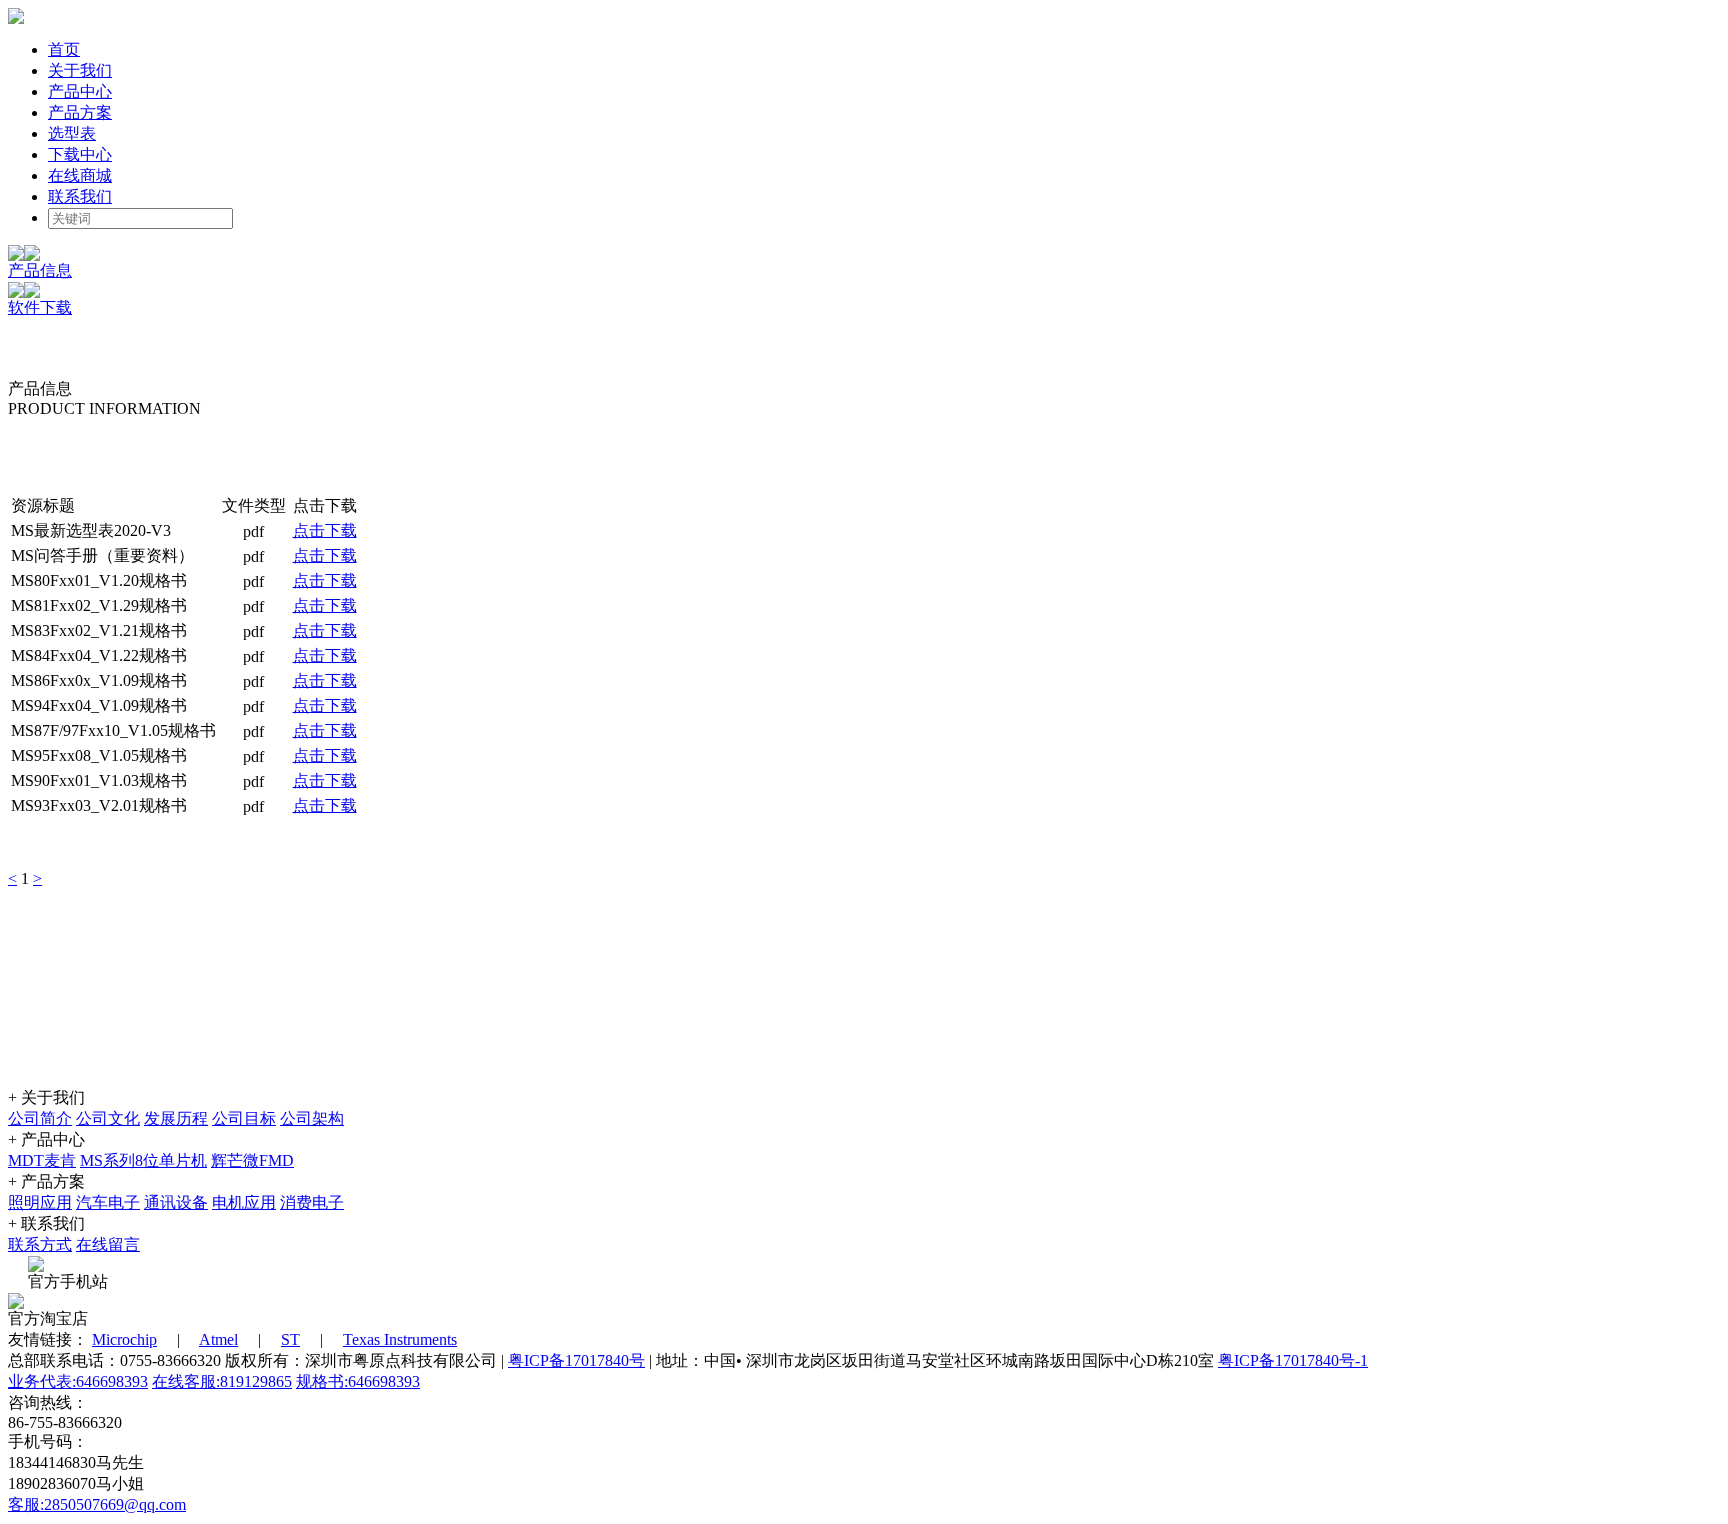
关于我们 (80, 70)
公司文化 (108, 1118)
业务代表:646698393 (78, 1381)
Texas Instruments (400, 1339)
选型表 (72, 133)
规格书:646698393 (358, 1381)
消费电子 (312, 1202)
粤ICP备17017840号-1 (1293, 1360)
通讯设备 (176, 1202)
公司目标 (244, 1118)
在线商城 (80, 175)
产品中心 (80, 91)
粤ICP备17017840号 (576, 1360)
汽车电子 (108, 1202)
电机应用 (244, 1202)
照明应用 (40, 1202)
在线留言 (108, 1244)
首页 (64, 49)
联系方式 (40, 1244)
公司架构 (312, 1118)
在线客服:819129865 (222, 1381)
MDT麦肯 (42, 1160)
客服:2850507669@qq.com (97, 1504)
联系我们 (80, 196)
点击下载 (325, 530)
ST (290, 1339)
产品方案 (80, 112)
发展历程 (176, 1118)
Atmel (218, 1339)
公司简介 (40, 1118)
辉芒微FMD (252, 1160)
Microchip (124, 1339)
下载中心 (80, 154)
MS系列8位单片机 (143, 1160)
